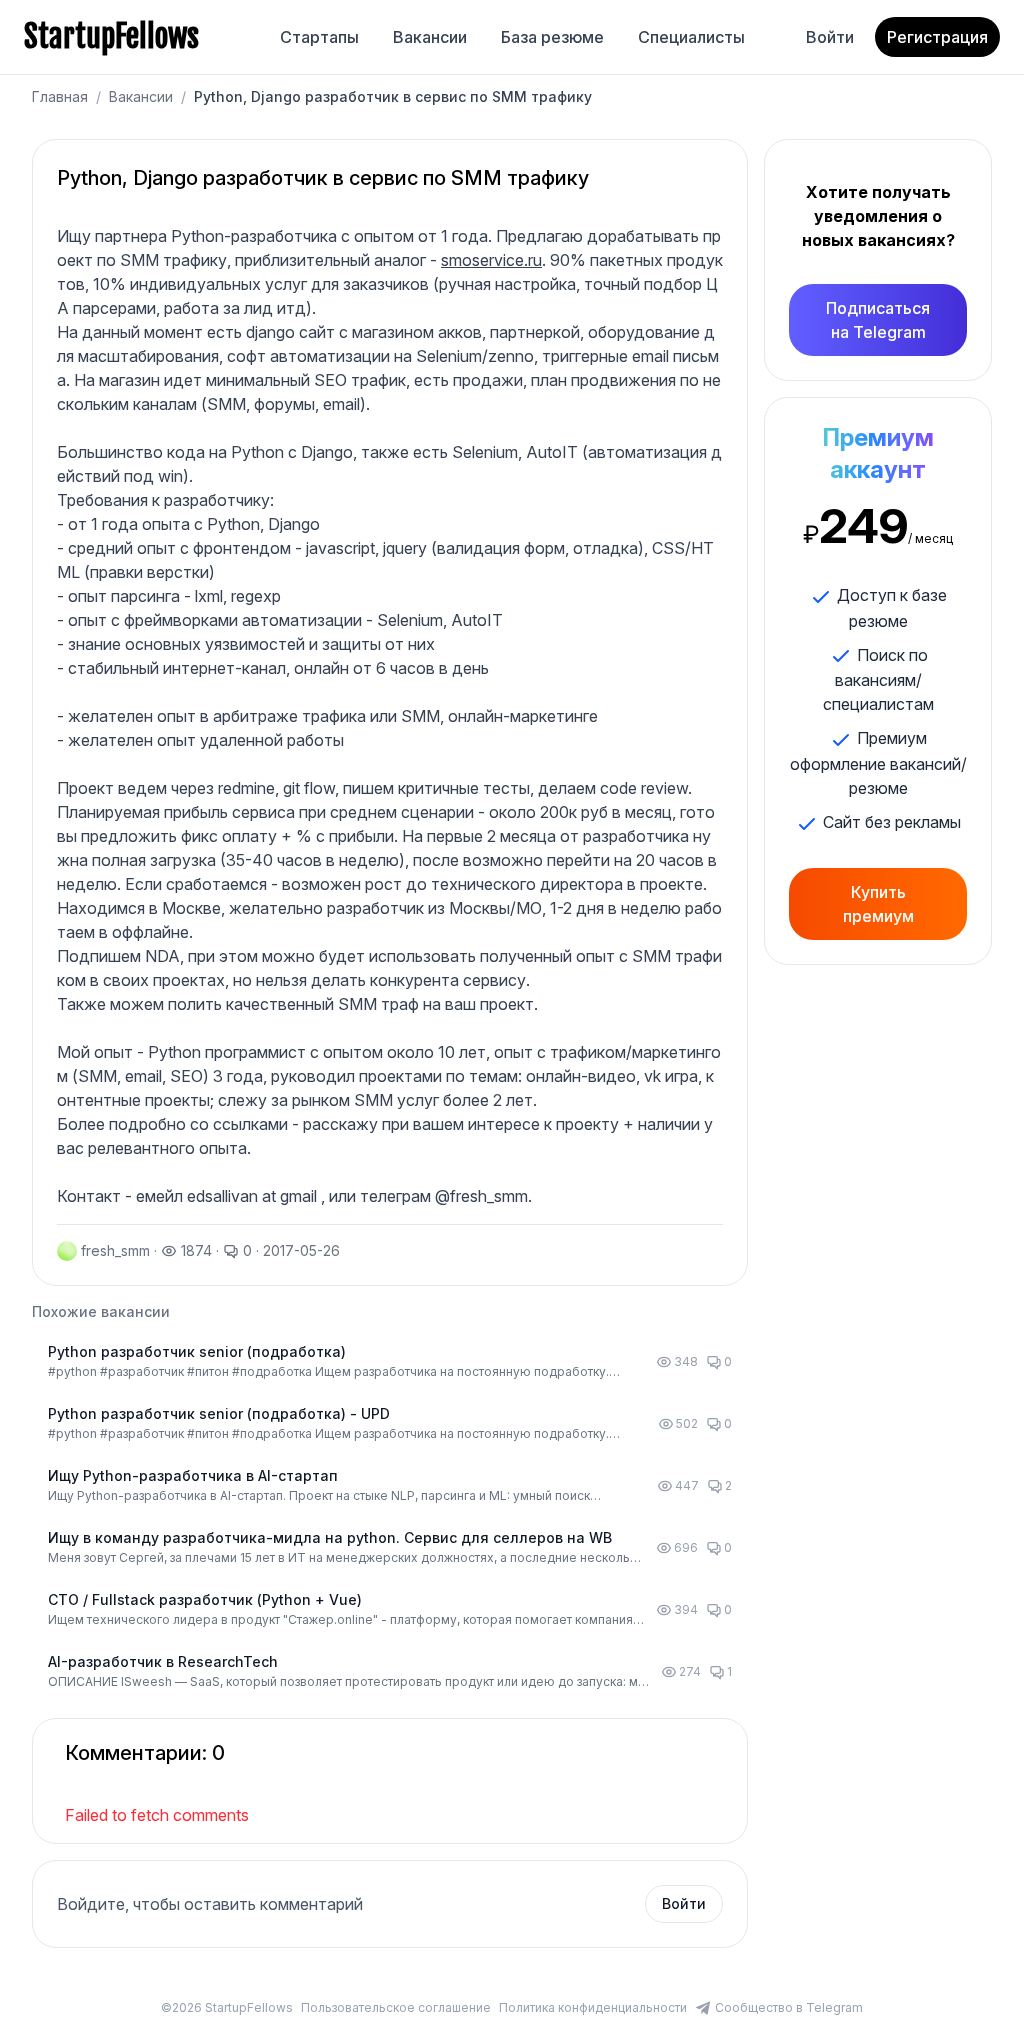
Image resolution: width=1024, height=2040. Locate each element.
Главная (60, 96)
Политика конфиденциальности (593, 2007)
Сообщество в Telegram (789, 2007)
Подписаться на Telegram (878, 320)
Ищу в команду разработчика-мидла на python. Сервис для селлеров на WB (330, 1537)
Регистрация (937, 37)
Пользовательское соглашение (396, 2007)
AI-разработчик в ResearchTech (163, 1661)
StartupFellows (111, 37)
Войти (830, 37)
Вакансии (430, 37)
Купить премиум (878, 904)
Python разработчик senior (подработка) (197, 1351)
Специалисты (691, 37)
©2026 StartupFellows (227, 2007)
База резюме (552, 37)
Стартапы (319, 37)
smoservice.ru (491, 260)
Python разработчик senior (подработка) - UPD (219, 1413)
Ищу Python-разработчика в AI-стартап (193, 1475)
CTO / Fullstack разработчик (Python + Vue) (205, 1599)
